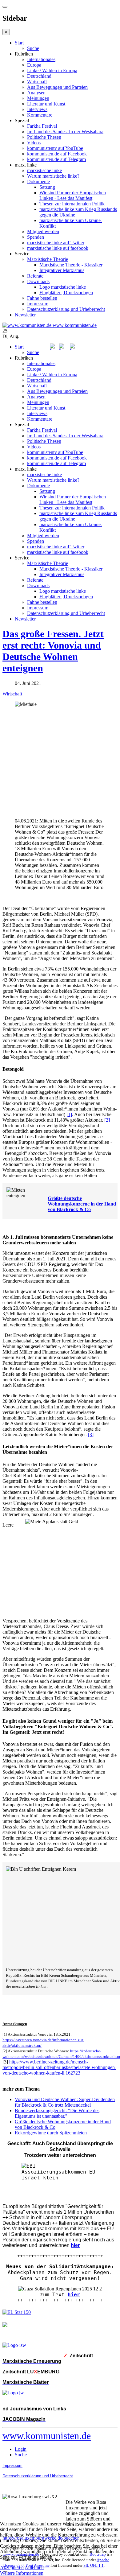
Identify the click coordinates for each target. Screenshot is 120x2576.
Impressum (38, 304)
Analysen (36, 93)
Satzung (47, 187)
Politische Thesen (44, 137)
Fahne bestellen (42, 298)
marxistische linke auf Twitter (56, 243)
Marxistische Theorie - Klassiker (71, 265)
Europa (34, 65)
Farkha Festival (42, 126)
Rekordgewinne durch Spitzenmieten (51, 2133)
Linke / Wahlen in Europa (52, 70)
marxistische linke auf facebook (58, 248)
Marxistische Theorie (48, 259)
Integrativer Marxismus (62, 270)
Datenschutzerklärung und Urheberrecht (66, 309)
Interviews (37, 109)
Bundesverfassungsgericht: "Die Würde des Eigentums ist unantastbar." (57, 2113)
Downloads (38, 281)
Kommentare (40, 115)
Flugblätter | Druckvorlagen (66, 293)
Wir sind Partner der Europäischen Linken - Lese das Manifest (73, 195)
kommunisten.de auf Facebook (57, 154)
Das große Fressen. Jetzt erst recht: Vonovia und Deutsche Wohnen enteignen (53, 651)
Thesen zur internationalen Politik (72, 204)
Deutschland (39, 76)
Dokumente (38, 181)
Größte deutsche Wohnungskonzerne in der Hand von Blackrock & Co (82, 1204)
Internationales (41, 59)
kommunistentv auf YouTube (55, 148)
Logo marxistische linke (63, 287)
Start (19, 43)
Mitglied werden (43, 231)
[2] (107, 1120)
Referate (35, 276)
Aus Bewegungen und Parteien (57, 87)
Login (21, 2449)
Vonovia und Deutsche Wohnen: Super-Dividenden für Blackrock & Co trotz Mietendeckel (65, 2102)
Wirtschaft (37, 82)
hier (74, 2295)
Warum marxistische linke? (53, 176)
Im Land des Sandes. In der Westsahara (65, 132)
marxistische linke (44, 170)
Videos (34, 143)
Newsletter (25, 315)
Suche (33, 48)
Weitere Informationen (22, 2573)
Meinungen (38, 98)
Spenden (36, 237)
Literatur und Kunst (46, 104)
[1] (69, 1114)
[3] (91, 1434)
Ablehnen (34, 2568)
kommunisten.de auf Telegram (56, 159)
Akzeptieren (12, 2568)
